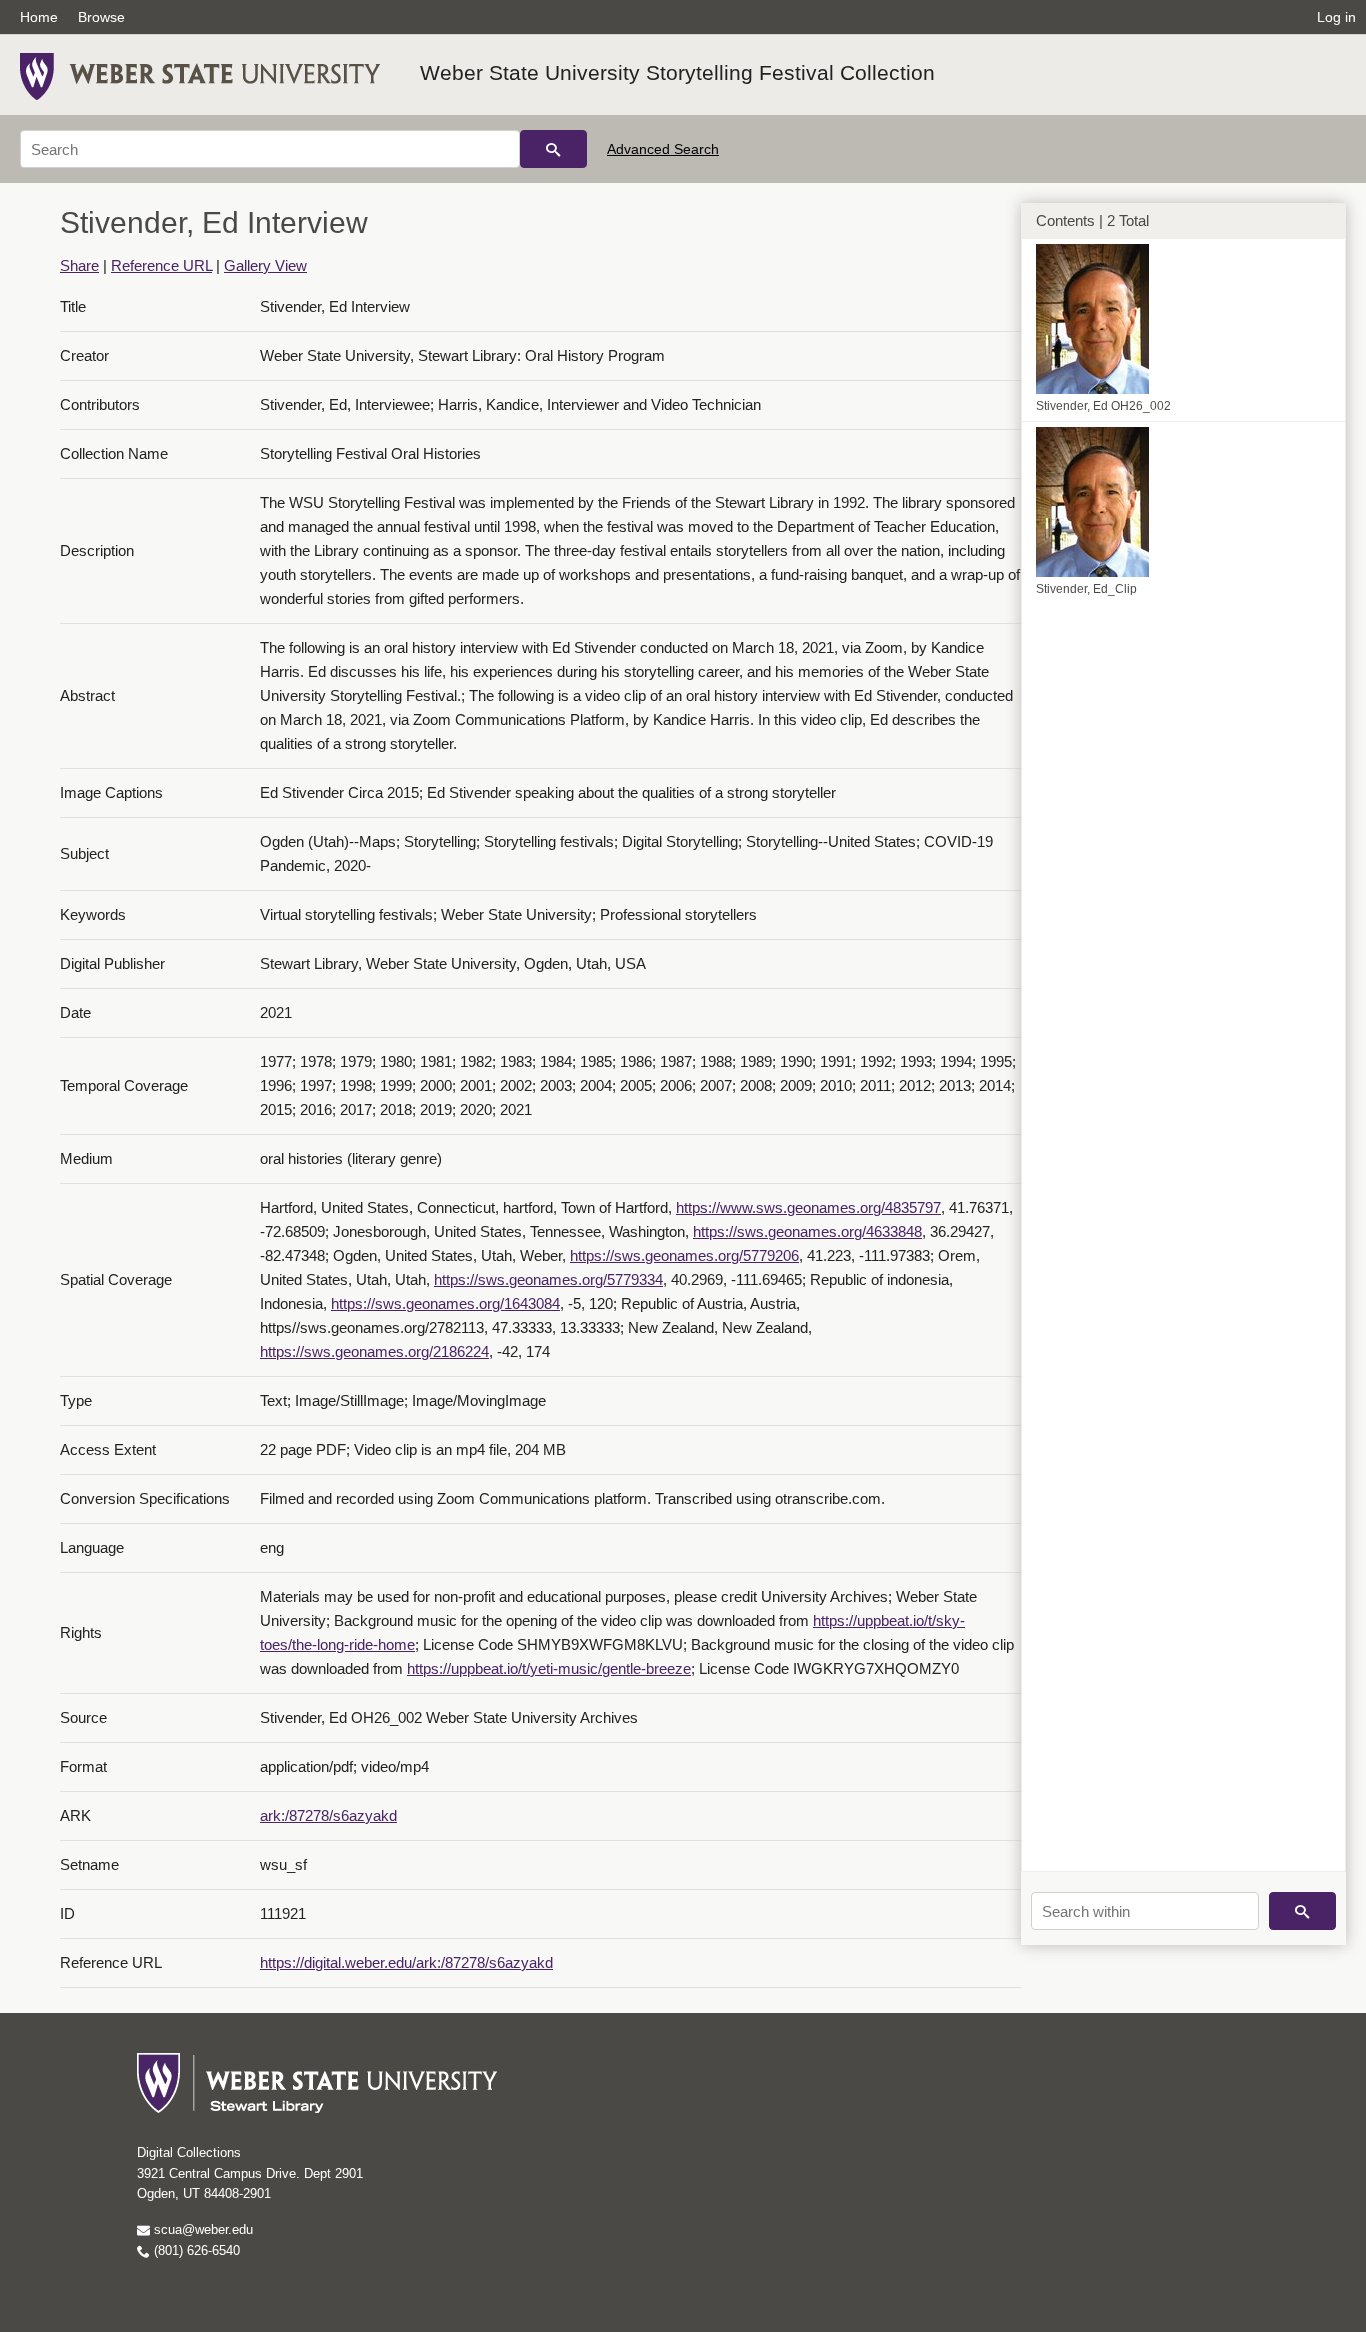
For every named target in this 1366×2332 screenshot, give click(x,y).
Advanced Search (663, 149)
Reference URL (161, 265)
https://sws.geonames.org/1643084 (445, 1303)
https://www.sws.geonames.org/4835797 (808, 1207)
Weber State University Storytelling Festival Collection (677, 72)
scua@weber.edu (201, 2229)
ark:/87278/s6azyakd (328, 1815)
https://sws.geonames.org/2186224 (374, 1351)
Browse (101, 17)
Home (39, 17)
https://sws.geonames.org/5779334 (548, 1279)
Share (79, 265)
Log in (1336, 17)
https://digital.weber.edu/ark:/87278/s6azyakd (406, 1962)
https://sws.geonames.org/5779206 (684, 1255)
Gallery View (265, 265)
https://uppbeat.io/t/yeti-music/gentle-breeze (549, 1668)
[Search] (553, 149)
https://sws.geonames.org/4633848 (807, 1231)
